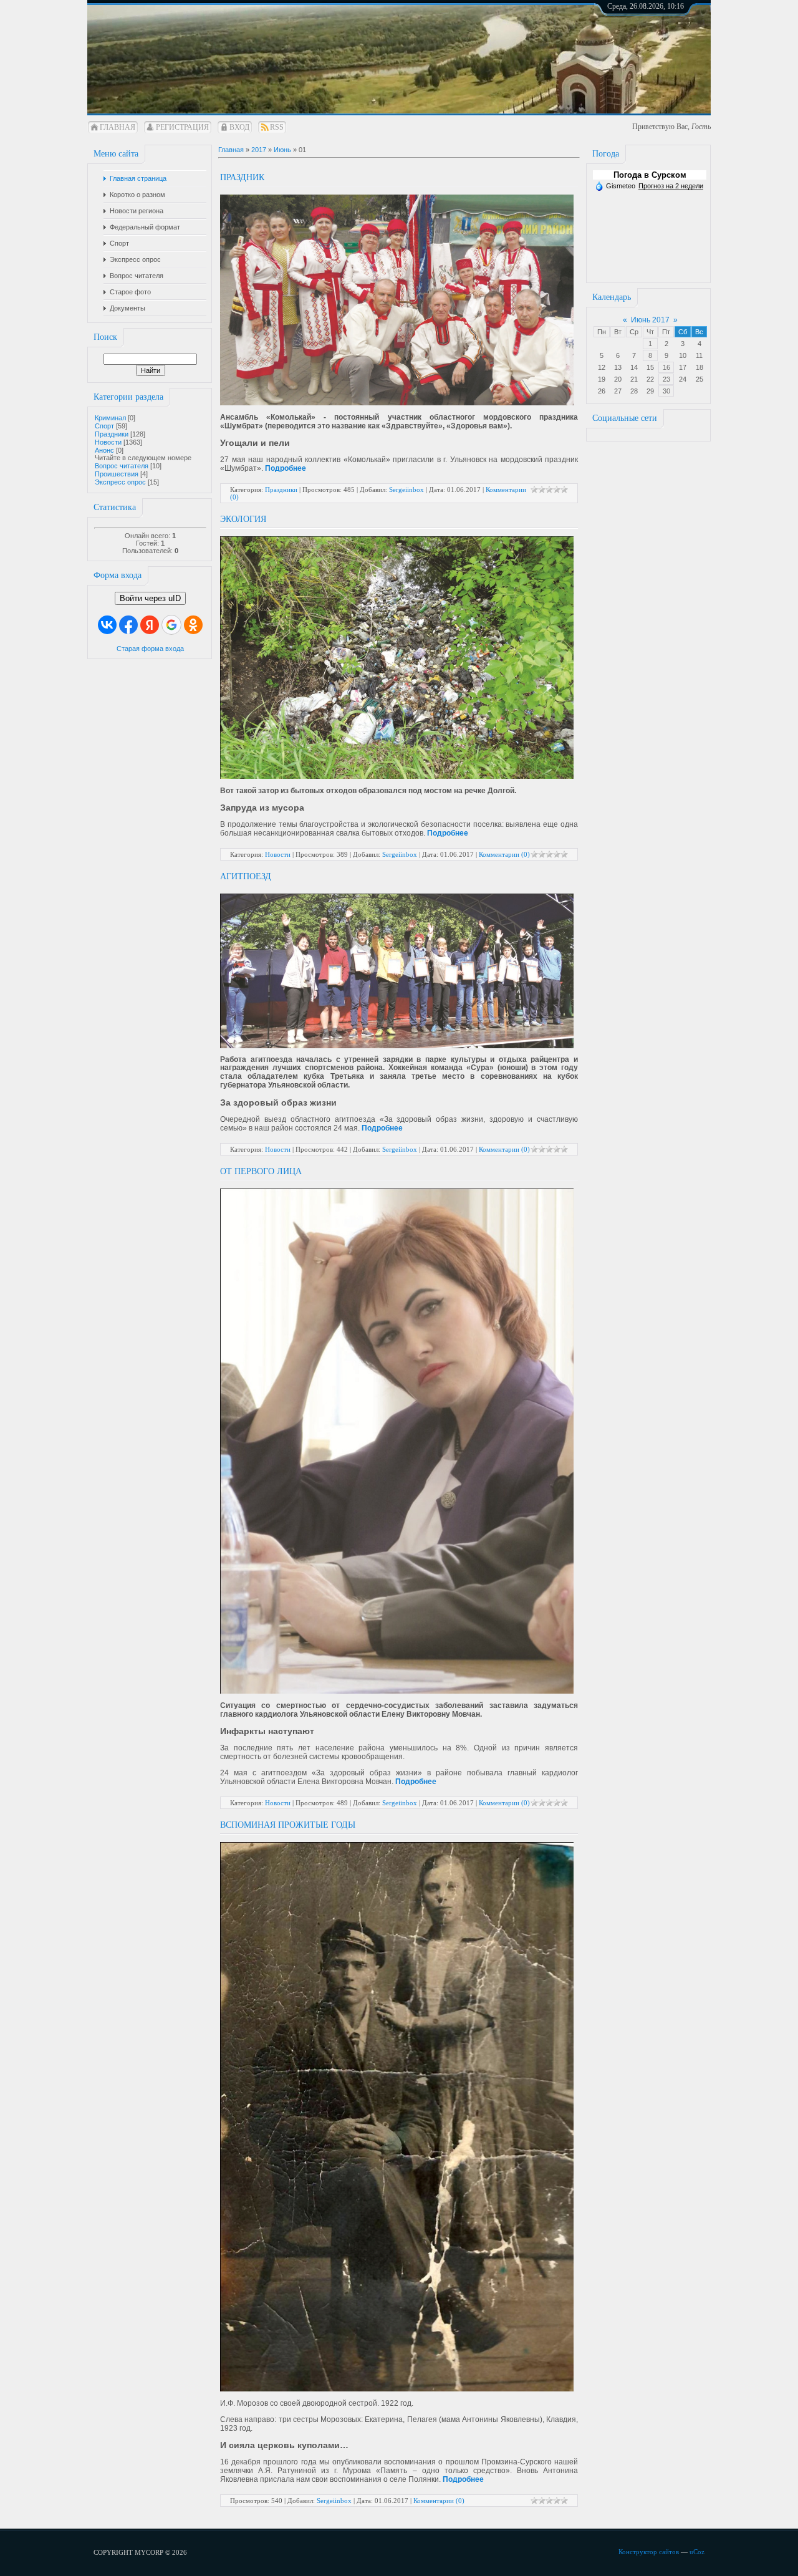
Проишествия (117, 474)
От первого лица (261, 1171)
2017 (259, 150)
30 (666, 391)
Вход (239, 127)
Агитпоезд (246, 876)
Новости (108, 442)
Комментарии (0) (504, 854)
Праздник (242, 177)
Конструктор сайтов (649, 2552)
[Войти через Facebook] (128, 625)
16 (666, 367)
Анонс (104, 450)
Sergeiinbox (406, 490)
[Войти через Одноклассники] (193, 625)
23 (666, 379)
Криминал (110, 418)
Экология (243, 519)
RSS (277, 127)
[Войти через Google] (171, 625)
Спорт (104, 426)
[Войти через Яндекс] (150, 625)
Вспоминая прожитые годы (288, 1825)
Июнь (282, 150)
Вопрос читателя (122, 466)
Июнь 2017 (650, 320)
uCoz (697, 2552)
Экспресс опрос (120, 482)
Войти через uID (150, 598)
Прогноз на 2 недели (671, 186)
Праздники (112, 434)
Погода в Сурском (650, 175)
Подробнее (286, 468)
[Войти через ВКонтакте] (107, 625)
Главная (118, 127)
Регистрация (182, 127)
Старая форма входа (150, 649)
